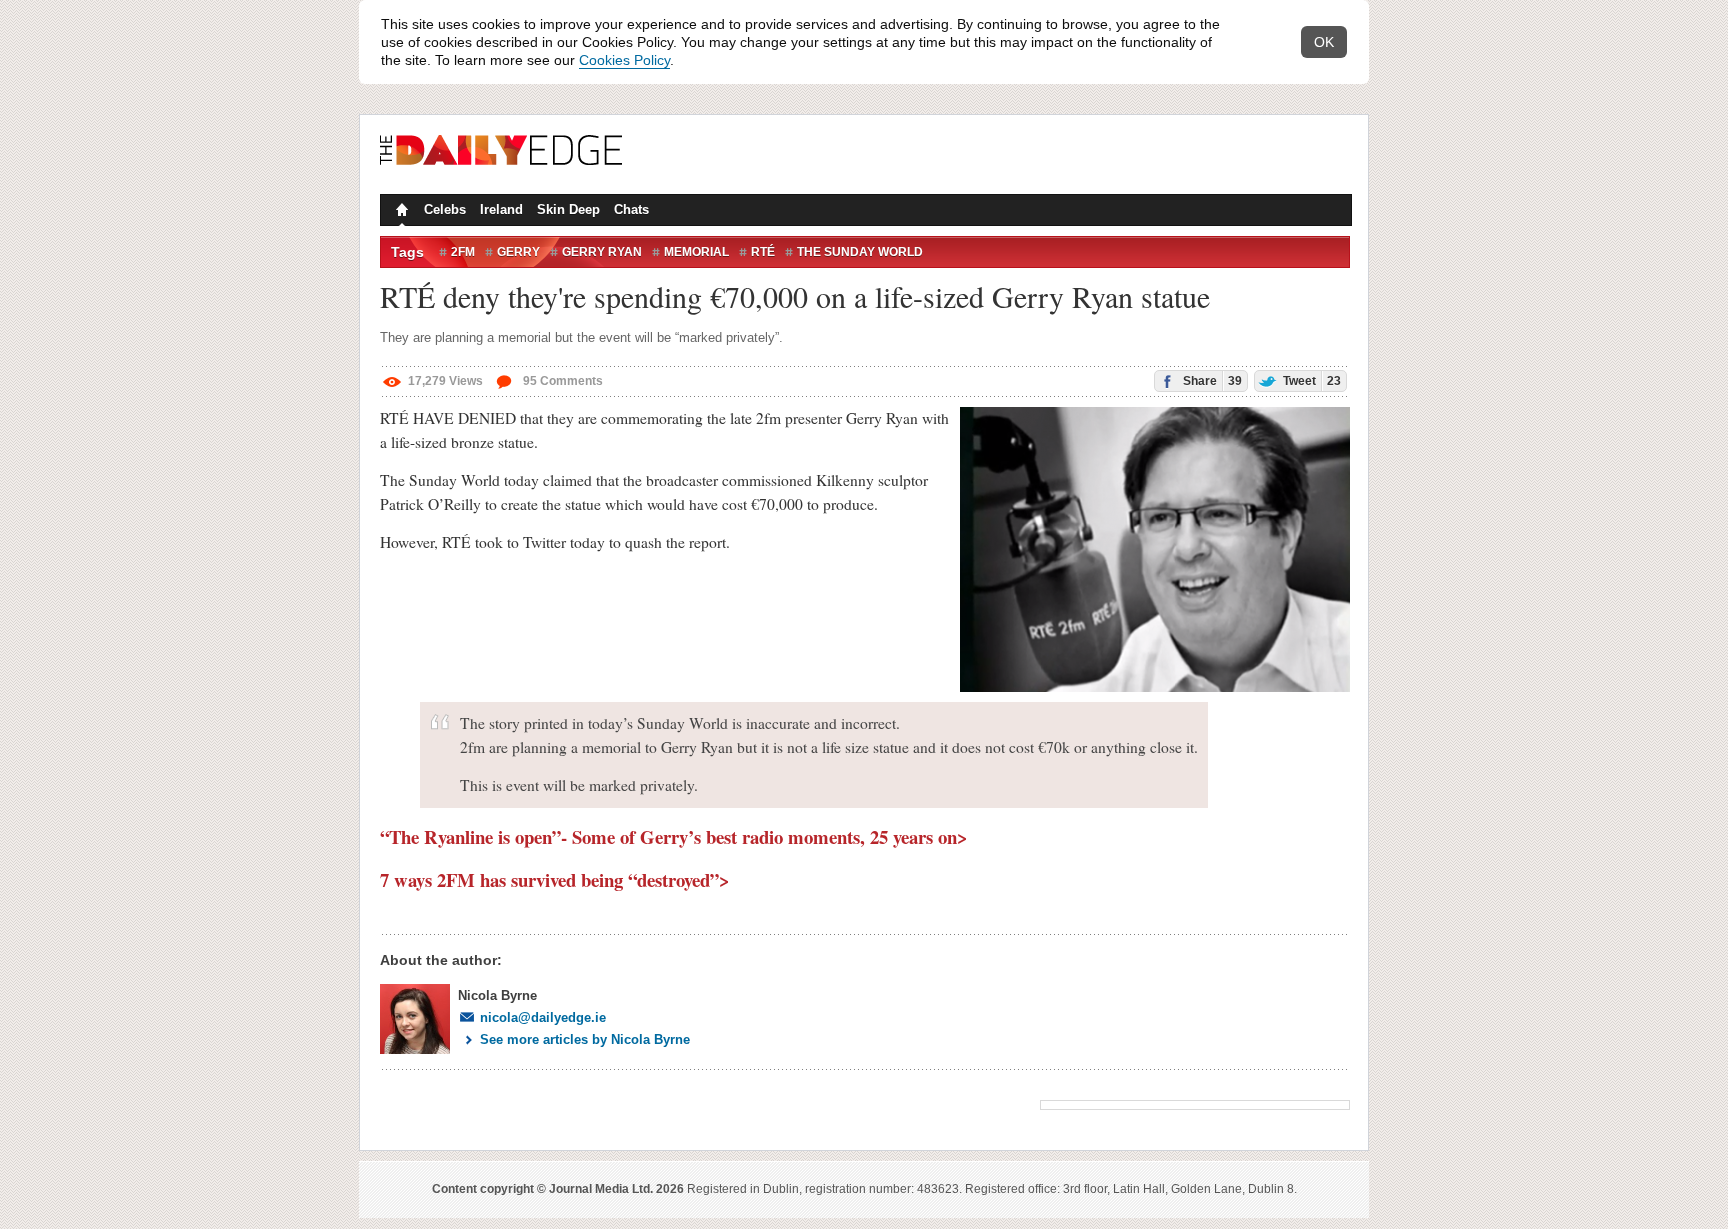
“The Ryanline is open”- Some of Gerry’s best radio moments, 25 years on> (674, 836)
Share (1211, 381)
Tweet (1310, 381)
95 (561, 381)
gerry (518, 252)
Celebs (445, 209)
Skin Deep (568, 209)
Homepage (400, 212)
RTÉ (763, 252)
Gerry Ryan (602, 252)
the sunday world (860, 252)
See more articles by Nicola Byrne (585, 1039)
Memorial (696, 252)
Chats (631, 209)
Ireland (501, 209)
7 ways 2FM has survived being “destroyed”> (555, 879)
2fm (463, 252)
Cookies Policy (624, 60)
